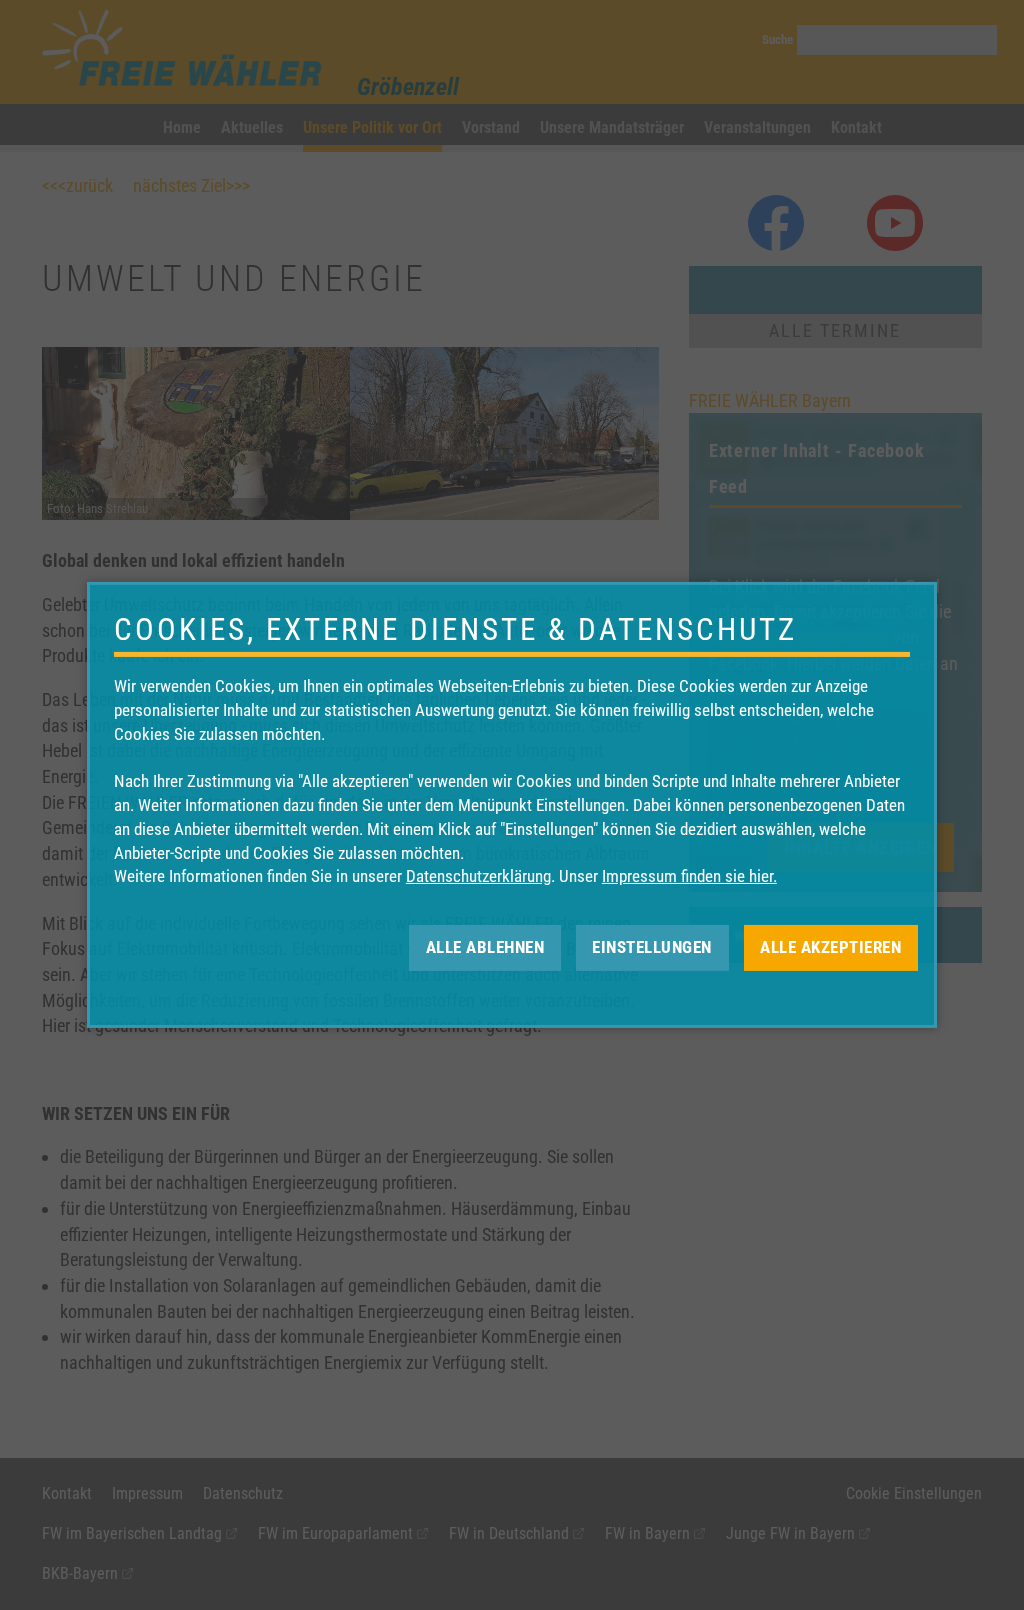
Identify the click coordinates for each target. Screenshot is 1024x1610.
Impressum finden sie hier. (689, 876)
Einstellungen (652, 947)
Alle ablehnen (485, 947)
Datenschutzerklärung (478, 876)
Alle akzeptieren (830, 947)
